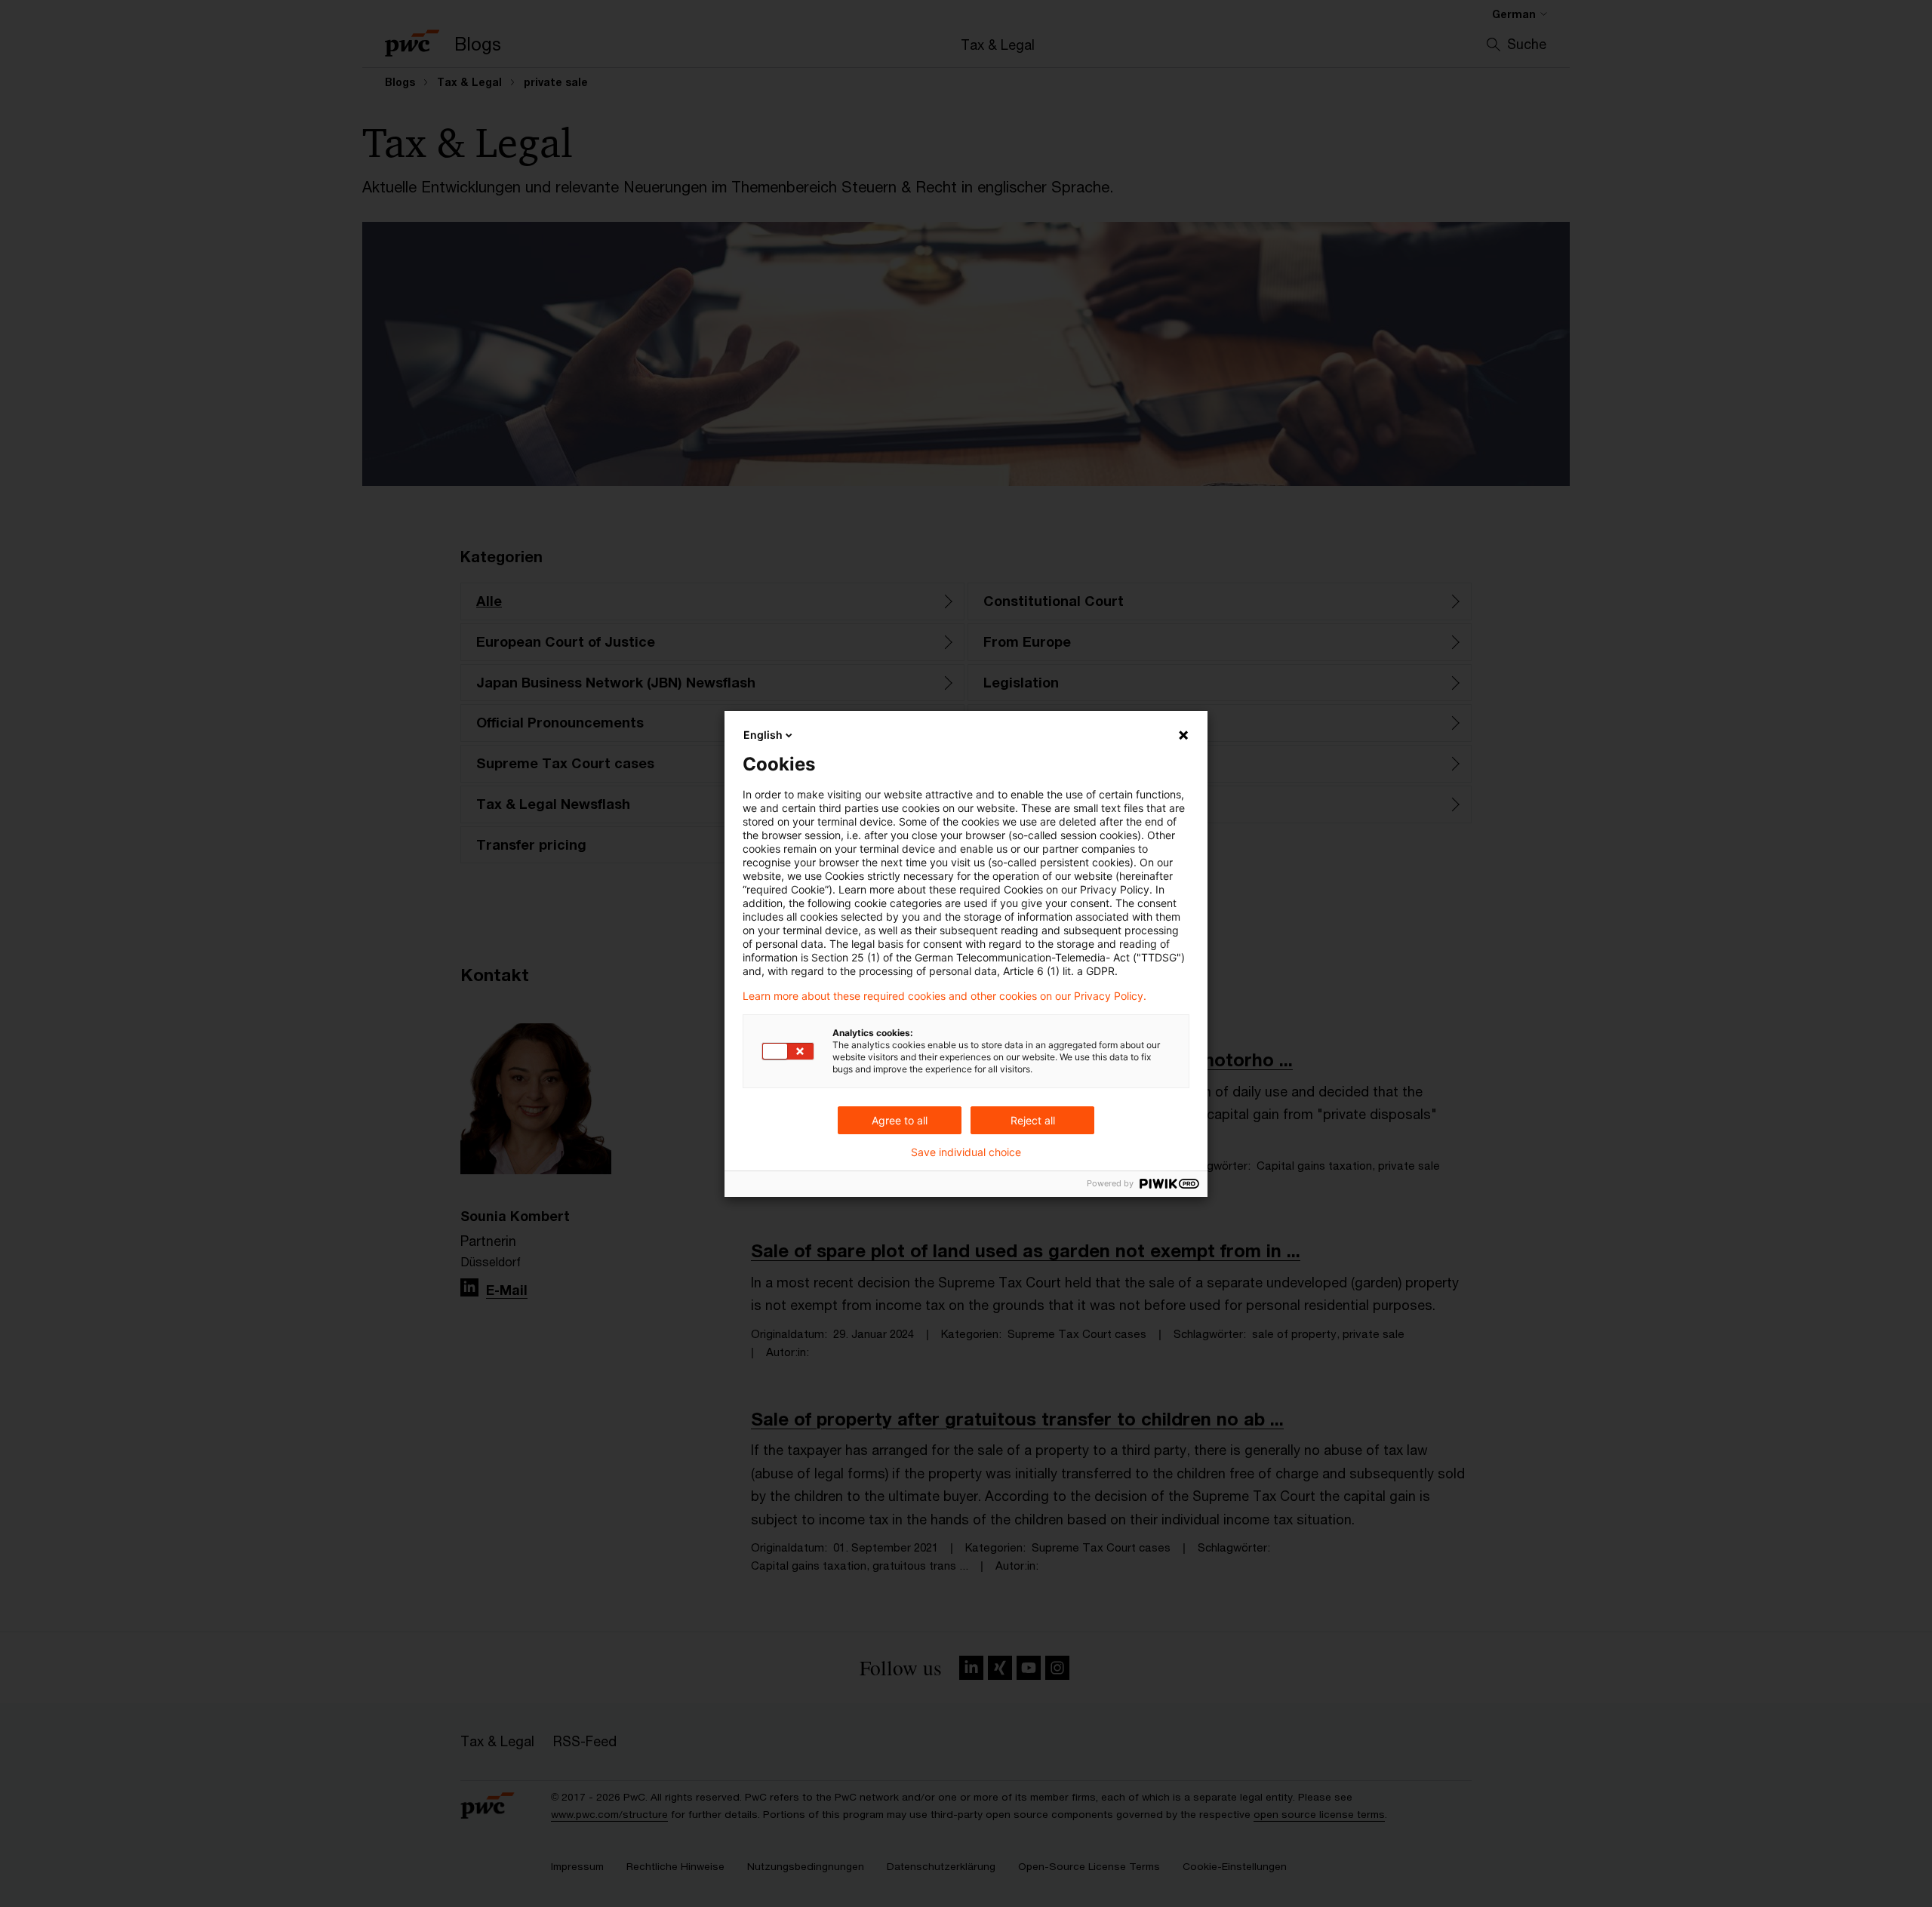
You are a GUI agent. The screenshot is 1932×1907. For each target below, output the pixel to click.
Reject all (1033, 1120)
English (763, 735)
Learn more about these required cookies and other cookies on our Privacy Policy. (944, 996)
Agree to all (900, 1120)
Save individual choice (966, 1152)
